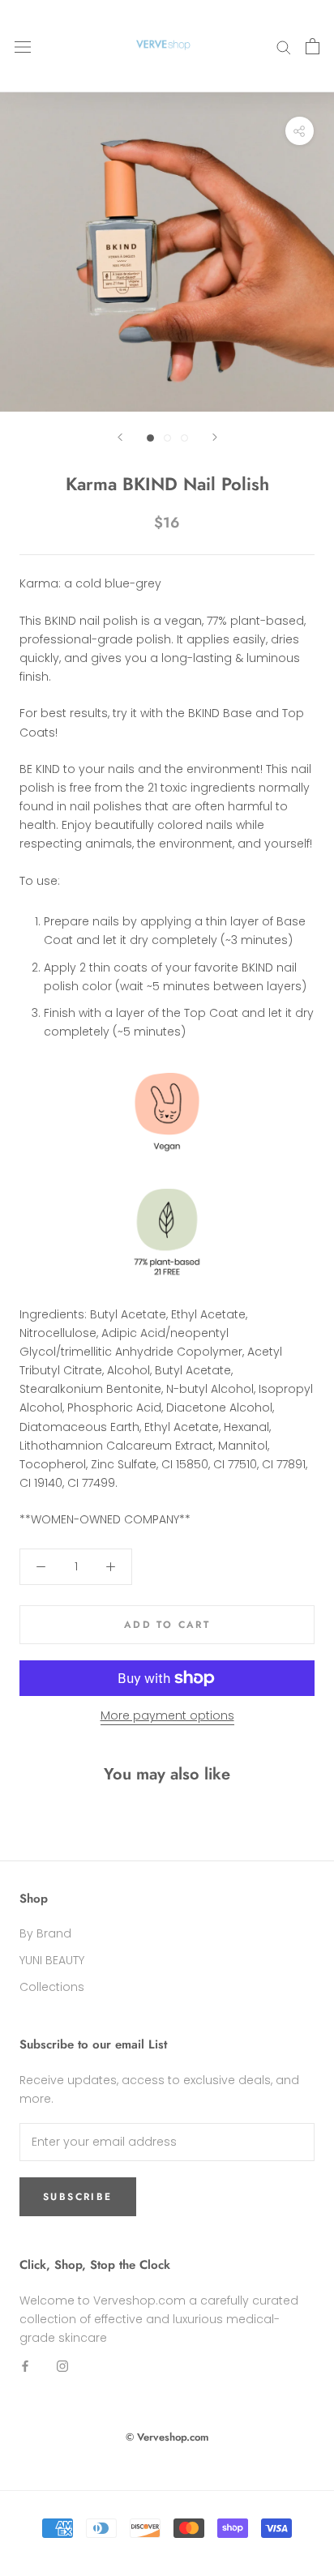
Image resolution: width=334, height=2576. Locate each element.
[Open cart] (313, 46)
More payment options (167, 1715)
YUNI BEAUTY (52, 1960)
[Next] (215, 437)
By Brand (45, 1933)
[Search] (284, 47)
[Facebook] (25, 2366)
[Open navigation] (23, 46)
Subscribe (78, 2197)
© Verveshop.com (167, 2437)
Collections (52, 1987)
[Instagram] (62, 2366)
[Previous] (120, 437)
